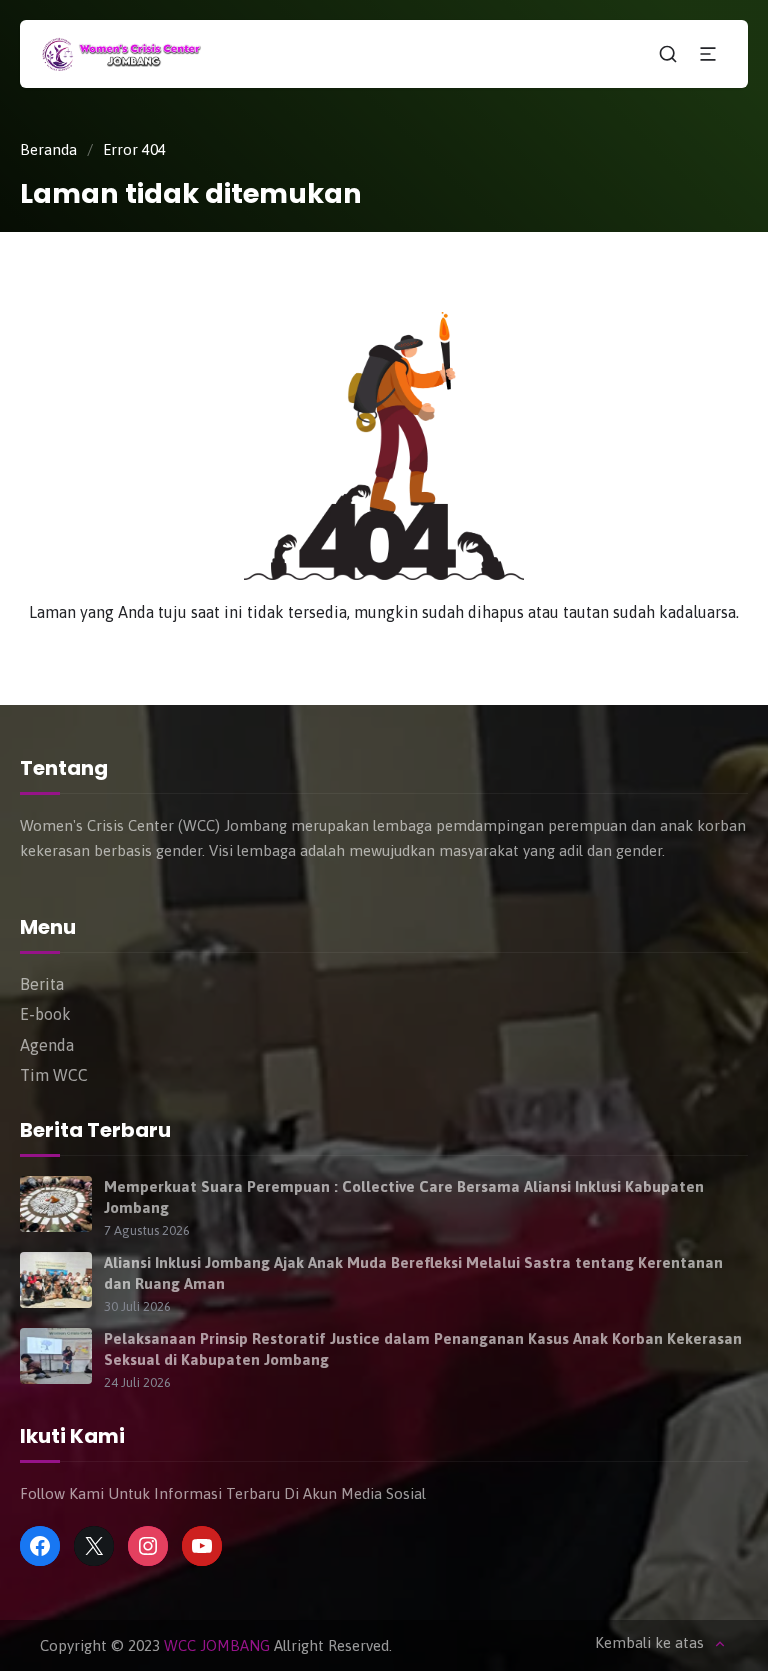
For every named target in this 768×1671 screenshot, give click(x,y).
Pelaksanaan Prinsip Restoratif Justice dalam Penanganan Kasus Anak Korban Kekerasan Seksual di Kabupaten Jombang (423, 1349)
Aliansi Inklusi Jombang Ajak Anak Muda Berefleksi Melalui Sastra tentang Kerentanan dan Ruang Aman (413, 1273)
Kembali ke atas (649, 1643)
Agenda (47, 1045)
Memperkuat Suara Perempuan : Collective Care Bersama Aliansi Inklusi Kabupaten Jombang (404, 1197)
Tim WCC (54, 1075)
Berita (42, 984)
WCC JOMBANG (217, 1645)
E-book (45, 1014)
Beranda (48, 149)
